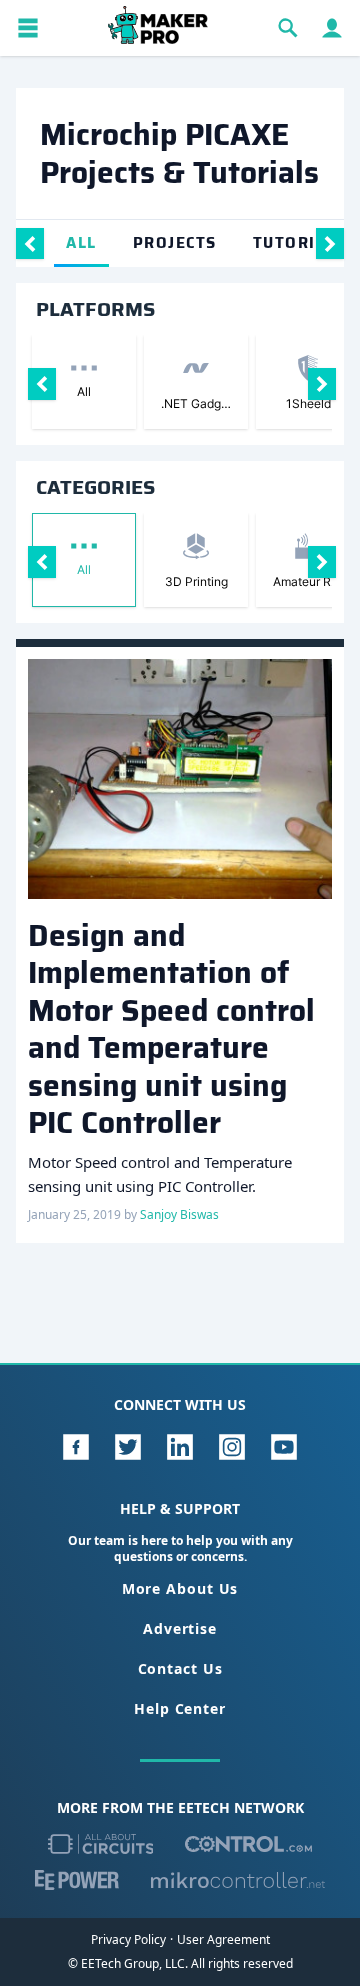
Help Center (180, 1708)
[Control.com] (248, 1844)
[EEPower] (77, 1880)
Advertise (180, 1628)
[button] (28, 28)
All (81, 243)
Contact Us (180, 1668)
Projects (175, 243)
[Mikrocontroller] (238, 1880)
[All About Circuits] (101, 1844)
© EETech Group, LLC (126, 1963)
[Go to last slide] (30, 243)
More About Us (180, 1588)
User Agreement (223, 1940)
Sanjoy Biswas (179, 1214)
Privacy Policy (128, 1940)
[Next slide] (330, 243)
